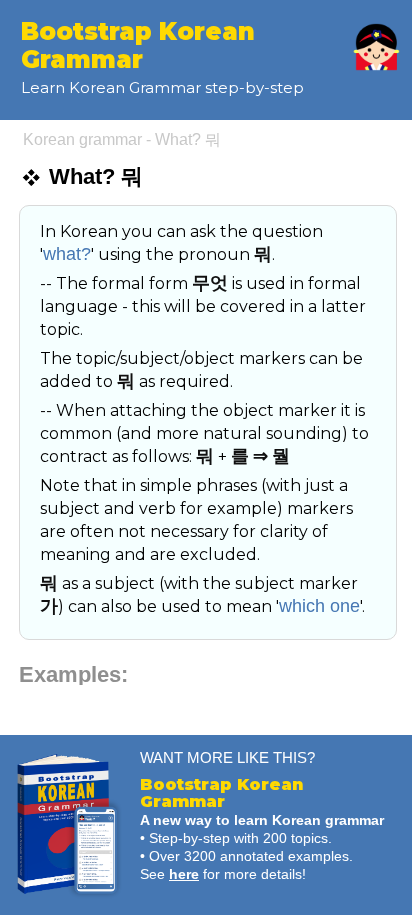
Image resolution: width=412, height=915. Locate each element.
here (184, 874)
